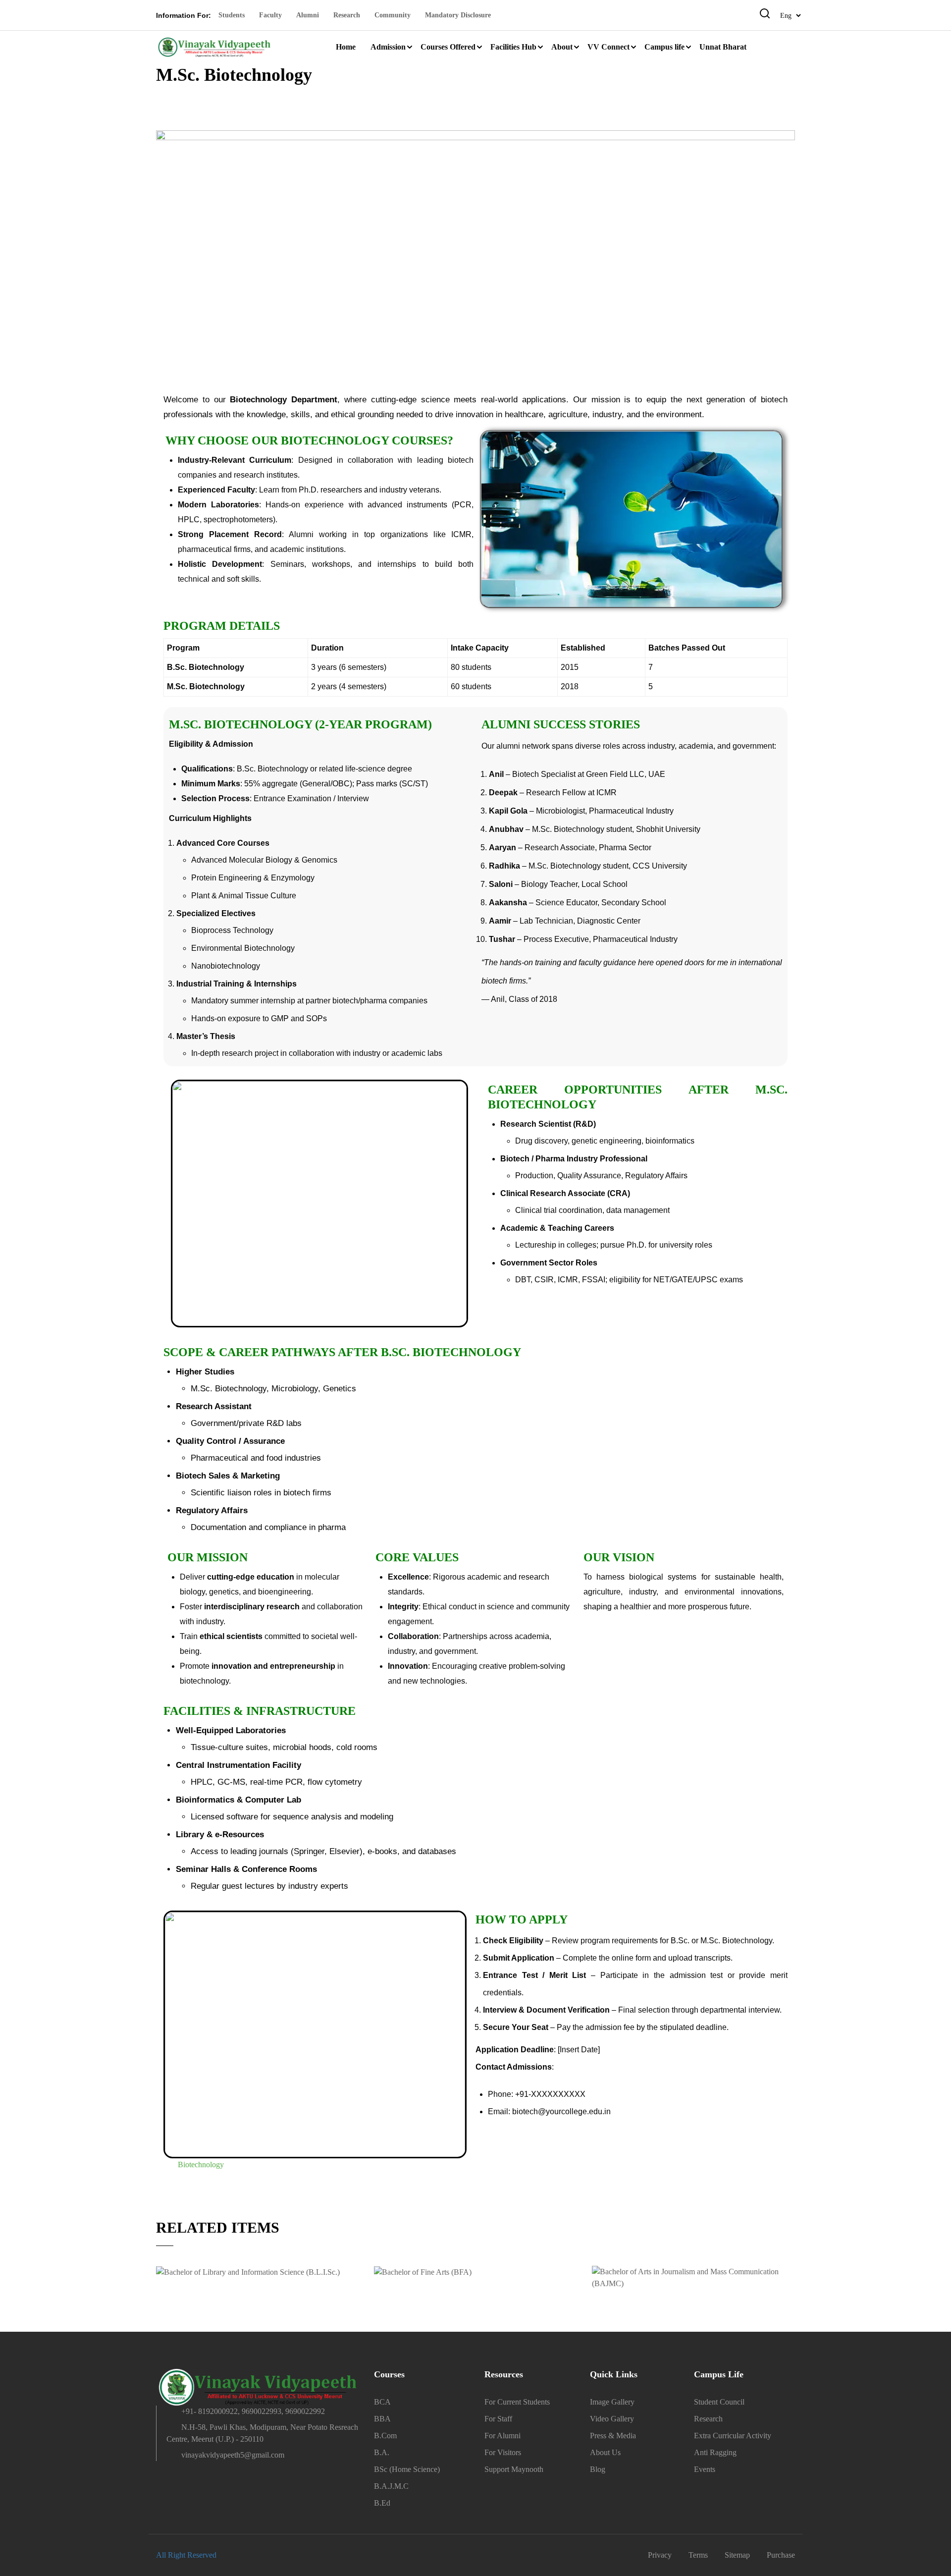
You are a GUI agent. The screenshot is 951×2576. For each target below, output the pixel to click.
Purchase (781, 2555)
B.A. (382, 2452)
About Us (605, 2452)
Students (232, 15)
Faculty (270, 15)
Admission (388, 47)
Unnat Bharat (723, 47)
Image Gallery (612, 2402)
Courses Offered (448, 47)
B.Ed (382, 2503)
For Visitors (503, 2452)
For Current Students (517, 2402)
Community (393, 15)
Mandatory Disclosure (458, 15)
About (562, 47)
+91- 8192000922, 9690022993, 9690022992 (253, 2411)
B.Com (385, 2436)
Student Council (719, 2402)
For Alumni (502, 2436)
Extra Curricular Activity (733, 2436)
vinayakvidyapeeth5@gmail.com (233, 2455)
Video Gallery (612, 2419)
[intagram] (212, 2477)
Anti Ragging (715, 2452)
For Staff (498, 2419)
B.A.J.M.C (391, 2486)
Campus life (664, 47)
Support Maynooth (514, 2469)
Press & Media (613, 2436)
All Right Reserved (186, 2555)
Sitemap (737, 2555)
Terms (698, 2555)
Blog (598, 2469)
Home (346, 47)
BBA (382, 2419)
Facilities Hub (513, 47)
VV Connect (608, 47)
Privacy (660, 2555)
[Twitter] (177, 2477)
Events (705, 2469)
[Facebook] (160, 2477)
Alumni (308, 15)
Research (347, 15)
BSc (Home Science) (407, 2469)
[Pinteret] (195, 2477)
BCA (382, 2402)
